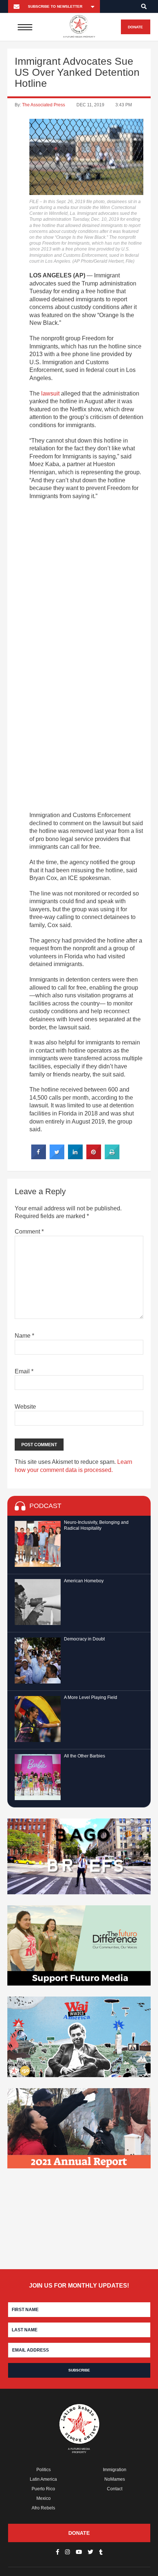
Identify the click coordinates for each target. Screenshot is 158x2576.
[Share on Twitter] (57, 1157)
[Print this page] (112, 1157)
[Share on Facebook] (39, 1157)
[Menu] (25, 27)
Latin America (43, 2479)
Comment (29, 1232)
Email (24, 1371)
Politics (44, 2470)
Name (24, 1336)
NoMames (115, 2479)
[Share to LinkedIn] (75, 1157)
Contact (115, 2489)
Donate (135, 27)
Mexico (44, 2498)
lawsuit (50, 393)
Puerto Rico (43, 2489)
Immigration (115, 2470)
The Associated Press (44, 105)
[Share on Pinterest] (94, 1157)
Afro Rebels (43, 2508)
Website (25, 1407)
